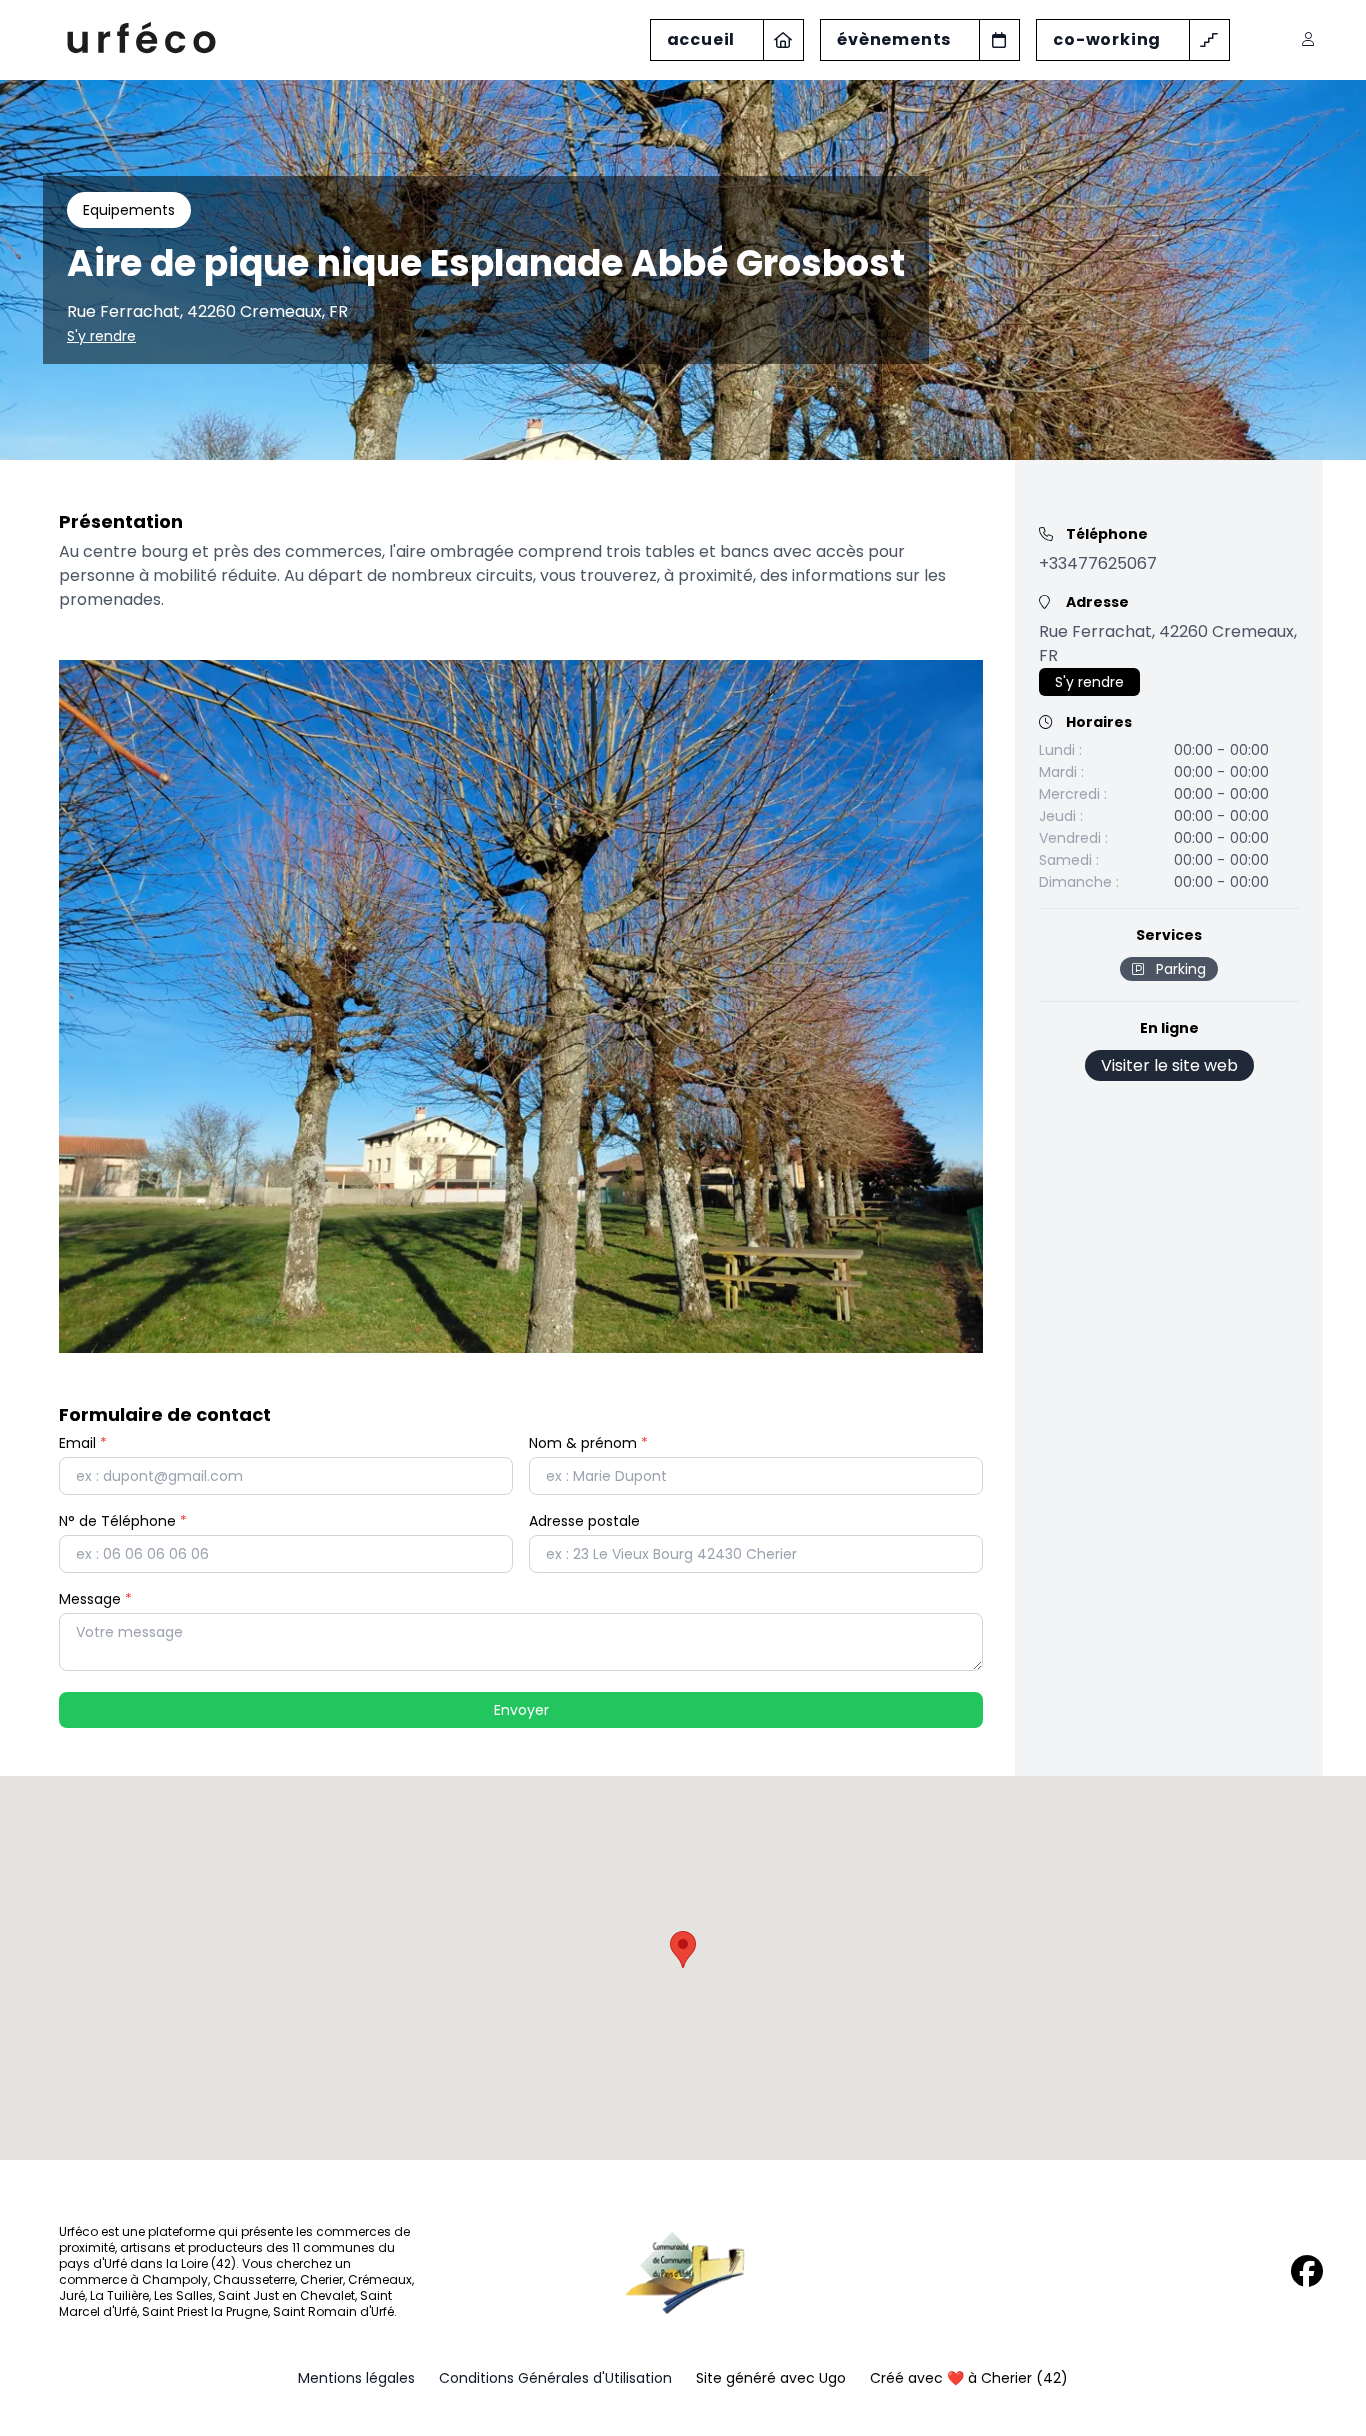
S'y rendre (101, 336)
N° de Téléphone (123, 1521)
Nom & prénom (588, 1443)
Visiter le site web (1169, 1065)
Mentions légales (356, 2378)
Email (83, 1443)
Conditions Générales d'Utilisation (555, 2378)
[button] (683, 1949)
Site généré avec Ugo (771, 2378)
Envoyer (521, 1710)
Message (95, 1599)
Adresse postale (584, 1521)
